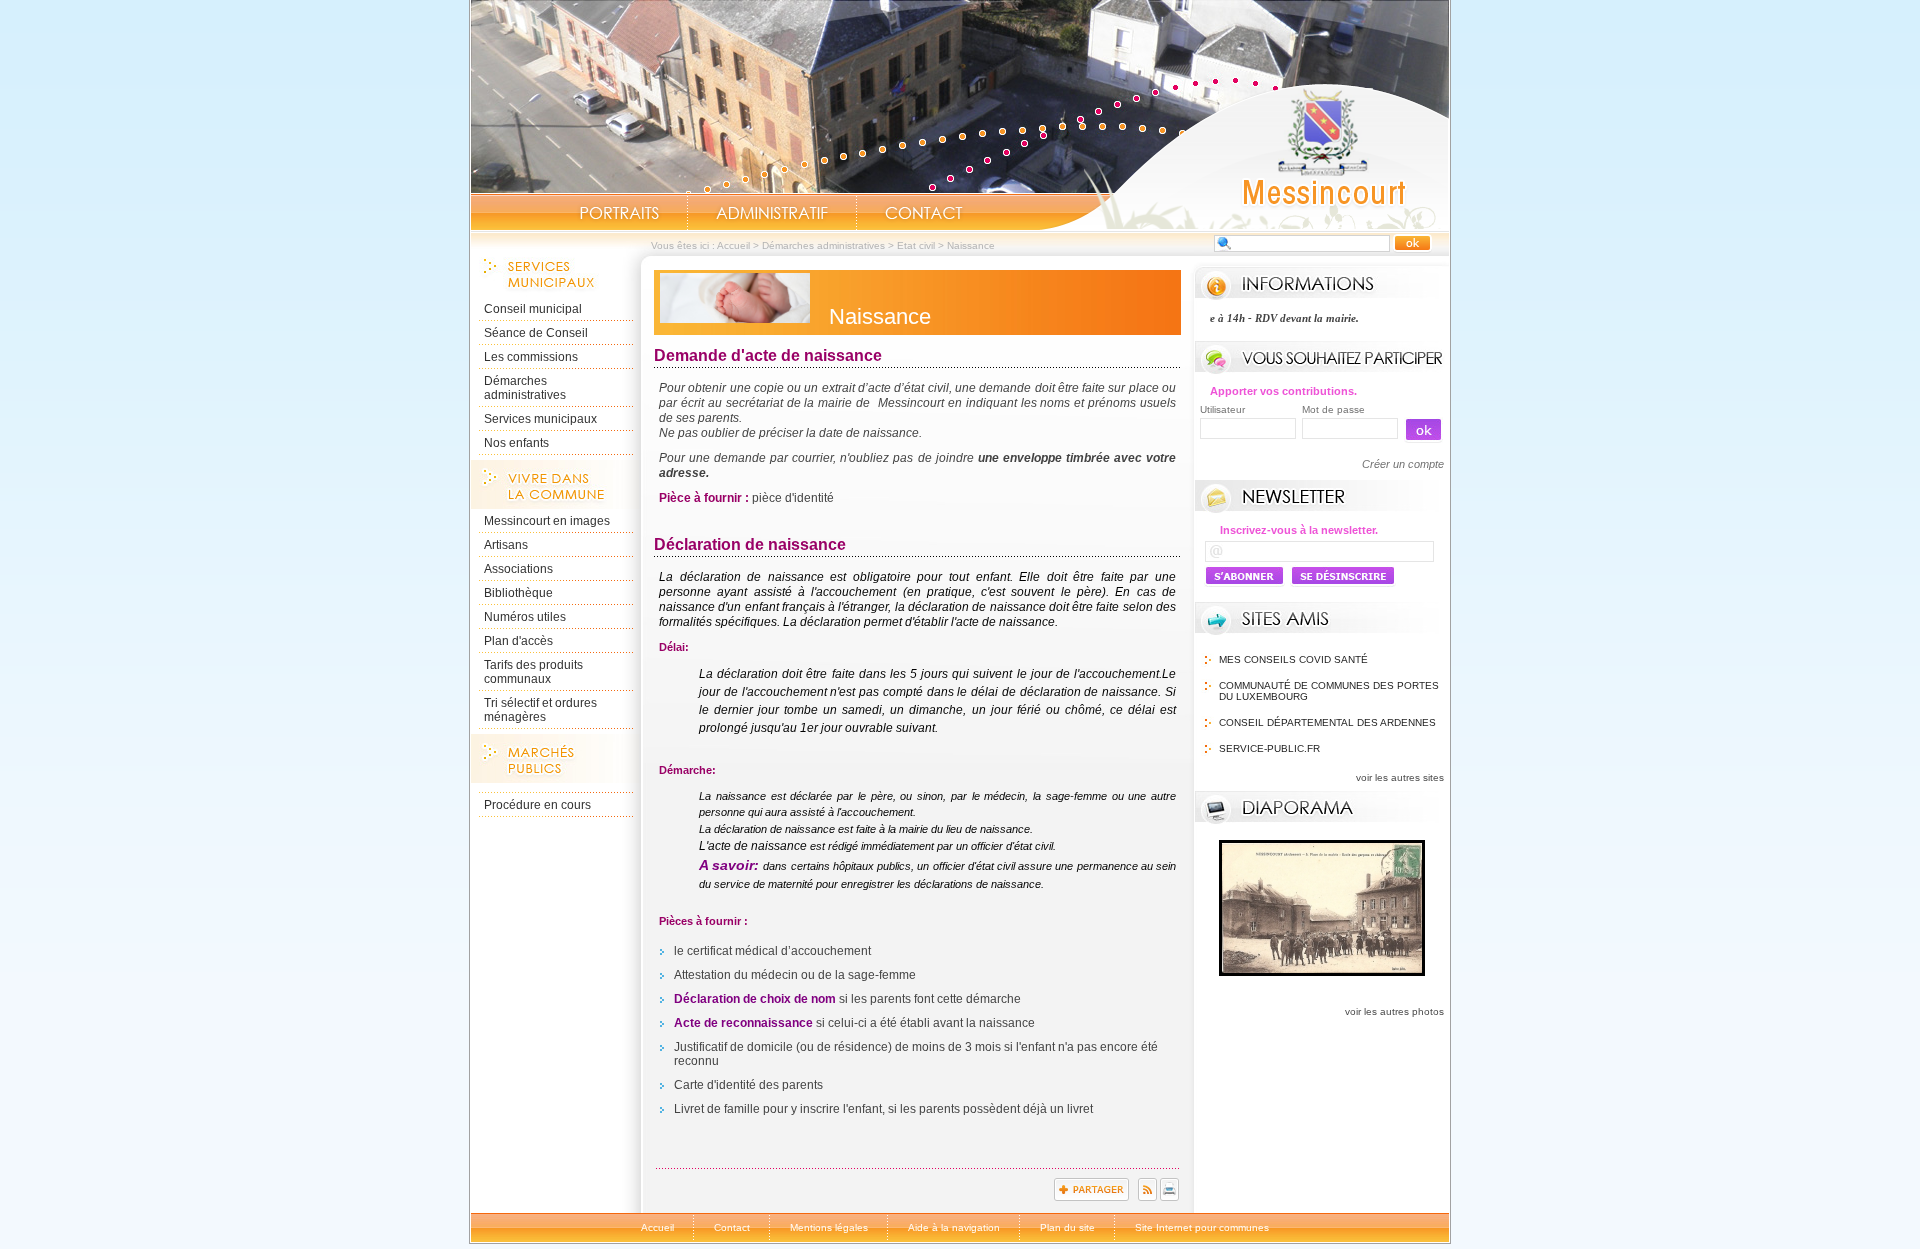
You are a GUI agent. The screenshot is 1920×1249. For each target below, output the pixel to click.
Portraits (619, 213)
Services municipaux (540, 419)
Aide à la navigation (954, 1227)
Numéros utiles (525, 617)
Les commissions (531, 357)
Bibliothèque (518, 593)
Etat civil (916, 245)
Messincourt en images (547, 521)
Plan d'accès (518, 641)
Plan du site (1067, 1227)
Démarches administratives (823, 245)
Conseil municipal (533, 309)
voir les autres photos (1394, 1011)
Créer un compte (1403, 464)
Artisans (506, 545)
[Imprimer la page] (1169, 1197)
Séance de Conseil (536, 333)
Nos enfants (516, 443)
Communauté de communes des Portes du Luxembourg (1329, 691)
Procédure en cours (537, 805)
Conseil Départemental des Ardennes (1327, 722)
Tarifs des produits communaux (533, 672)
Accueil (1244, 156)
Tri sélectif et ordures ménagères (540, 710)
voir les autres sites (1400, 777)
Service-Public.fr (1269, 748)
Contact (924, 213)
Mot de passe (1333, 409)
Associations (518, 569)
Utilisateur (1222, 409)
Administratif (772, 213)
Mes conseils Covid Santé (1293, 659)
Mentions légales (829, 1227)
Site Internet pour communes (1202, 1227)
